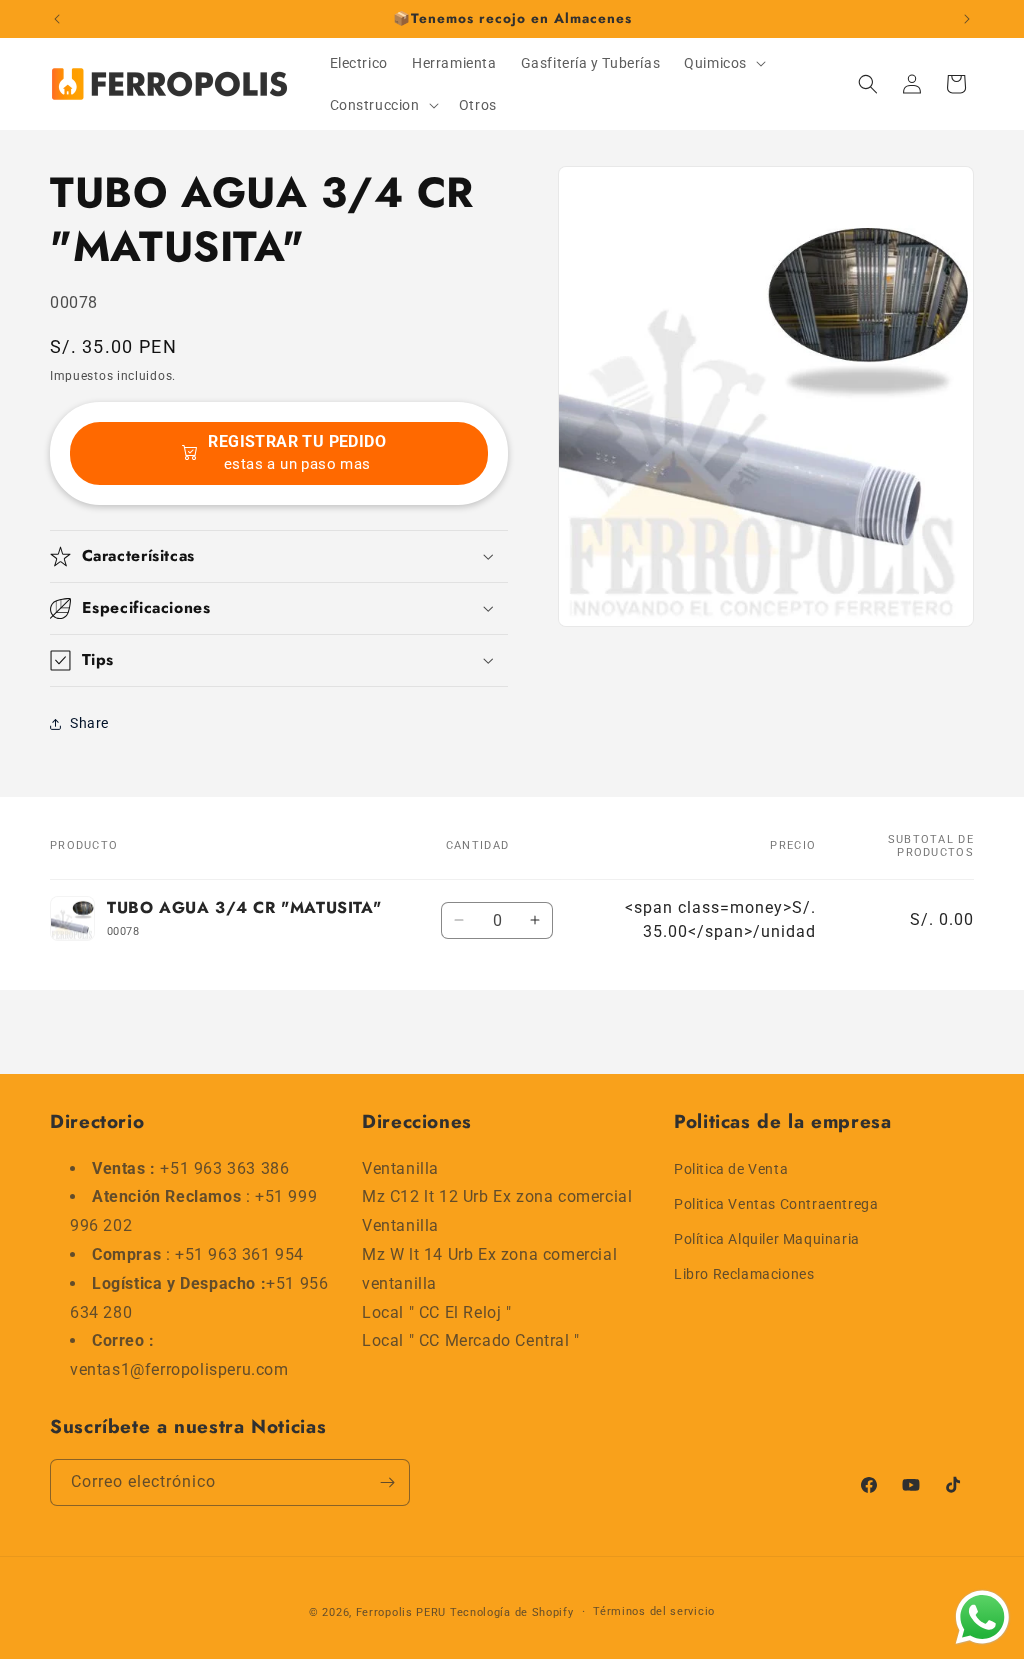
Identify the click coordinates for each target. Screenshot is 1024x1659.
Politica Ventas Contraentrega (776, 1204)
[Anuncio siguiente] (967, 19)
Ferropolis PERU (401, 1612)
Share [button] (89, 723)
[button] (723, 63)
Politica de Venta (731, 1169)
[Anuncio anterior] (57, 19)
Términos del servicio (654, 1611)
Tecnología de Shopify (512, 1612)
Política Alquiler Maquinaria (767, 1239)
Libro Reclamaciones (744, 1274)
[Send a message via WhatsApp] (982, 1617)
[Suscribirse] (387, 1482)
